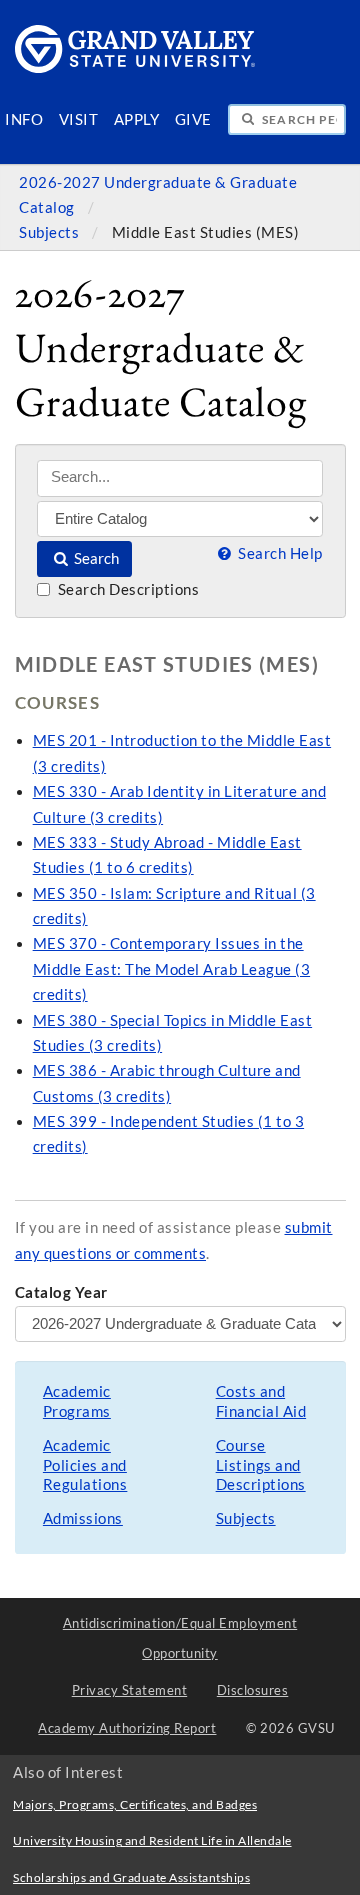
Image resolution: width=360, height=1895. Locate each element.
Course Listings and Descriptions (261, 1465)
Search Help (278, 553)
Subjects (51, 232)
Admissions (83, 1518)
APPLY (137, 119)
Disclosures (253, 1690)
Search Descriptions (126, 589)
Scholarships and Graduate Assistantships (131, 1877)
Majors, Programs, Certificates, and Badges (135, 1804)
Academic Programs (77, 1401)
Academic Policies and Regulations (85, 1465)
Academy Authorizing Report (127, 1728)
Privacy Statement (130, 1690)
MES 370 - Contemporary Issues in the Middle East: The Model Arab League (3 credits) (172, 969)
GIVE (193, 119)
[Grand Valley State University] (135, 67)
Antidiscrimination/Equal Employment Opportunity (180, 1637)
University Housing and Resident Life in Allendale (152, 1840)
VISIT (79, 119)
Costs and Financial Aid (261, 1401)
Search (95, 558)
